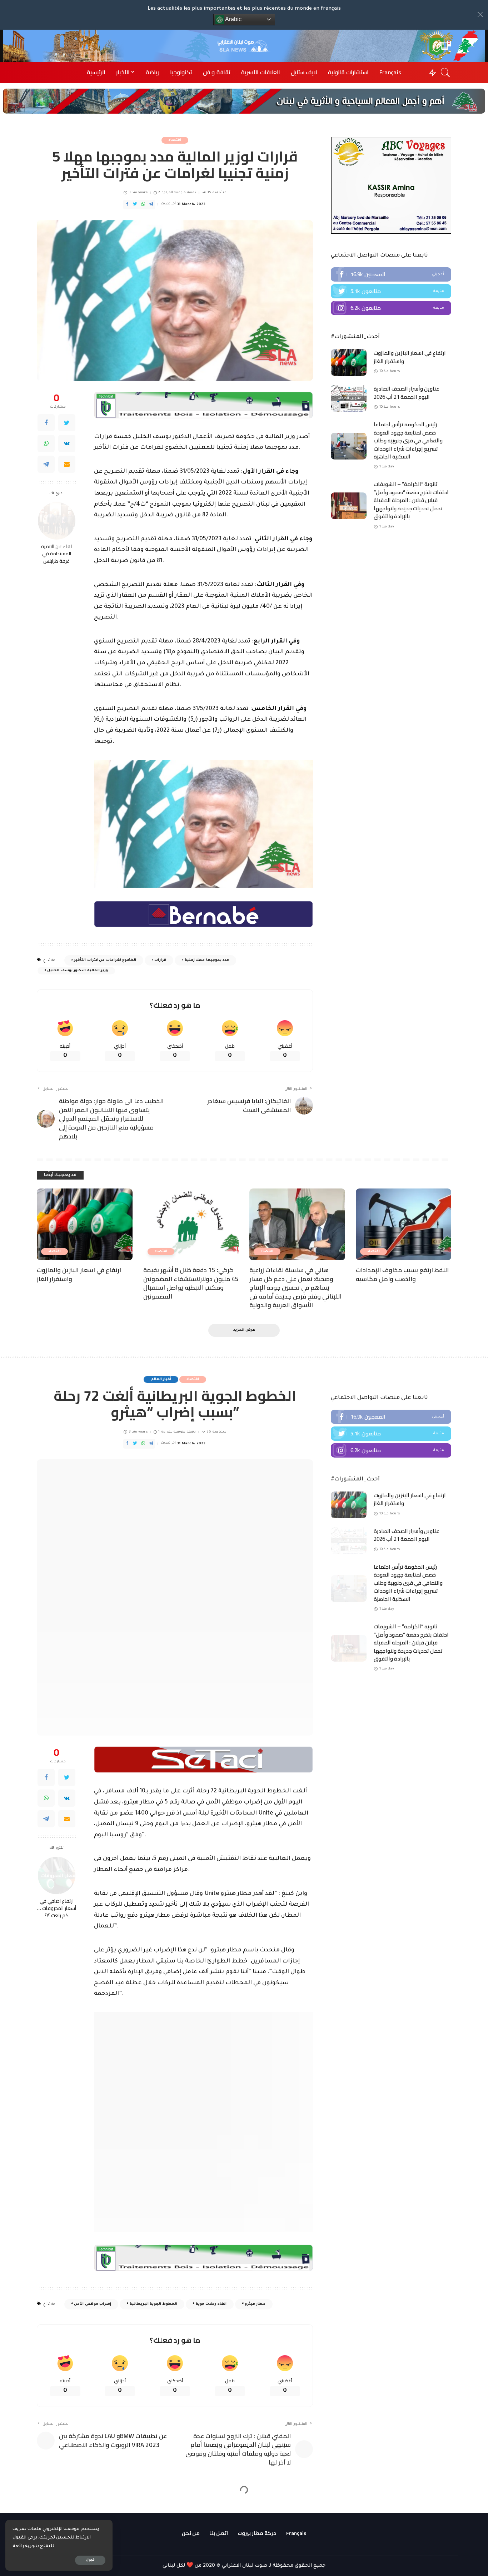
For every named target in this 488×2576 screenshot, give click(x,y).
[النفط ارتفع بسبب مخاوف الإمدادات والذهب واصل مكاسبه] (404, 1224)
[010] (203, 914)
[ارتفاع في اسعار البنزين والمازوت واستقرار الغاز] (349, 363)
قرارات (160, 960)
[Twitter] (67, 423)
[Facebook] (46, 423)
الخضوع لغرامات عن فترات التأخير (105, 960)
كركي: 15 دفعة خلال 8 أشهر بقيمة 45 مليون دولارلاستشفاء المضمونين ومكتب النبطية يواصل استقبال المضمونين (191, 1283)
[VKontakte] (67, 444)
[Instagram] (391, 308)
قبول (90, 2560)
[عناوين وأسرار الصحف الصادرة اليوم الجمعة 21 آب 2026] (349, 398)
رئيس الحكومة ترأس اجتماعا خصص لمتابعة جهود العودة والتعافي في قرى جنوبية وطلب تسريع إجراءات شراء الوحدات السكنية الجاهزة (408, 440)
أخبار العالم (161, 1379)
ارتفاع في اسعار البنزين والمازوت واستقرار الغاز (410, 357)
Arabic (233, 19)
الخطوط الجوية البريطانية (154, 2097)
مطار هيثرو (255, 2097)
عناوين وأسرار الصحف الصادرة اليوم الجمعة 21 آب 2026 (407, 393)
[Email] (67, 465)
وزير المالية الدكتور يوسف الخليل (78, 971)
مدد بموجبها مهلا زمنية (207, 960)
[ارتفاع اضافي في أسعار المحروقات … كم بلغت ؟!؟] (57, 1760)
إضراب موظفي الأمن (93, 2097)
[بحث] (445, 73)
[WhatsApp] (46, 444)
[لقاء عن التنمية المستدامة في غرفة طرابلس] (57, 521)
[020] (203, 1645)
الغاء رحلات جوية (211, 2097)
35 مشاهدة (217, 193)
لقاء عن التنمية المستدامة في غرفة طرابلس (56, 554)
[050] (203, 406)
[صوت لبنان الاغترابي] (244, 46)
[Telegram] (46, 465)
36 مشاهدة (216, 1432)
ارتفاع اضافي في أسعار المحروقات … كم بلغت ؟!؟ (57, 1793)
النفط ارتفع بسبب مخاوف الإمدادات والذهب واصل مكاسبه (402, 1274)
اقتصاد (175, 140)
